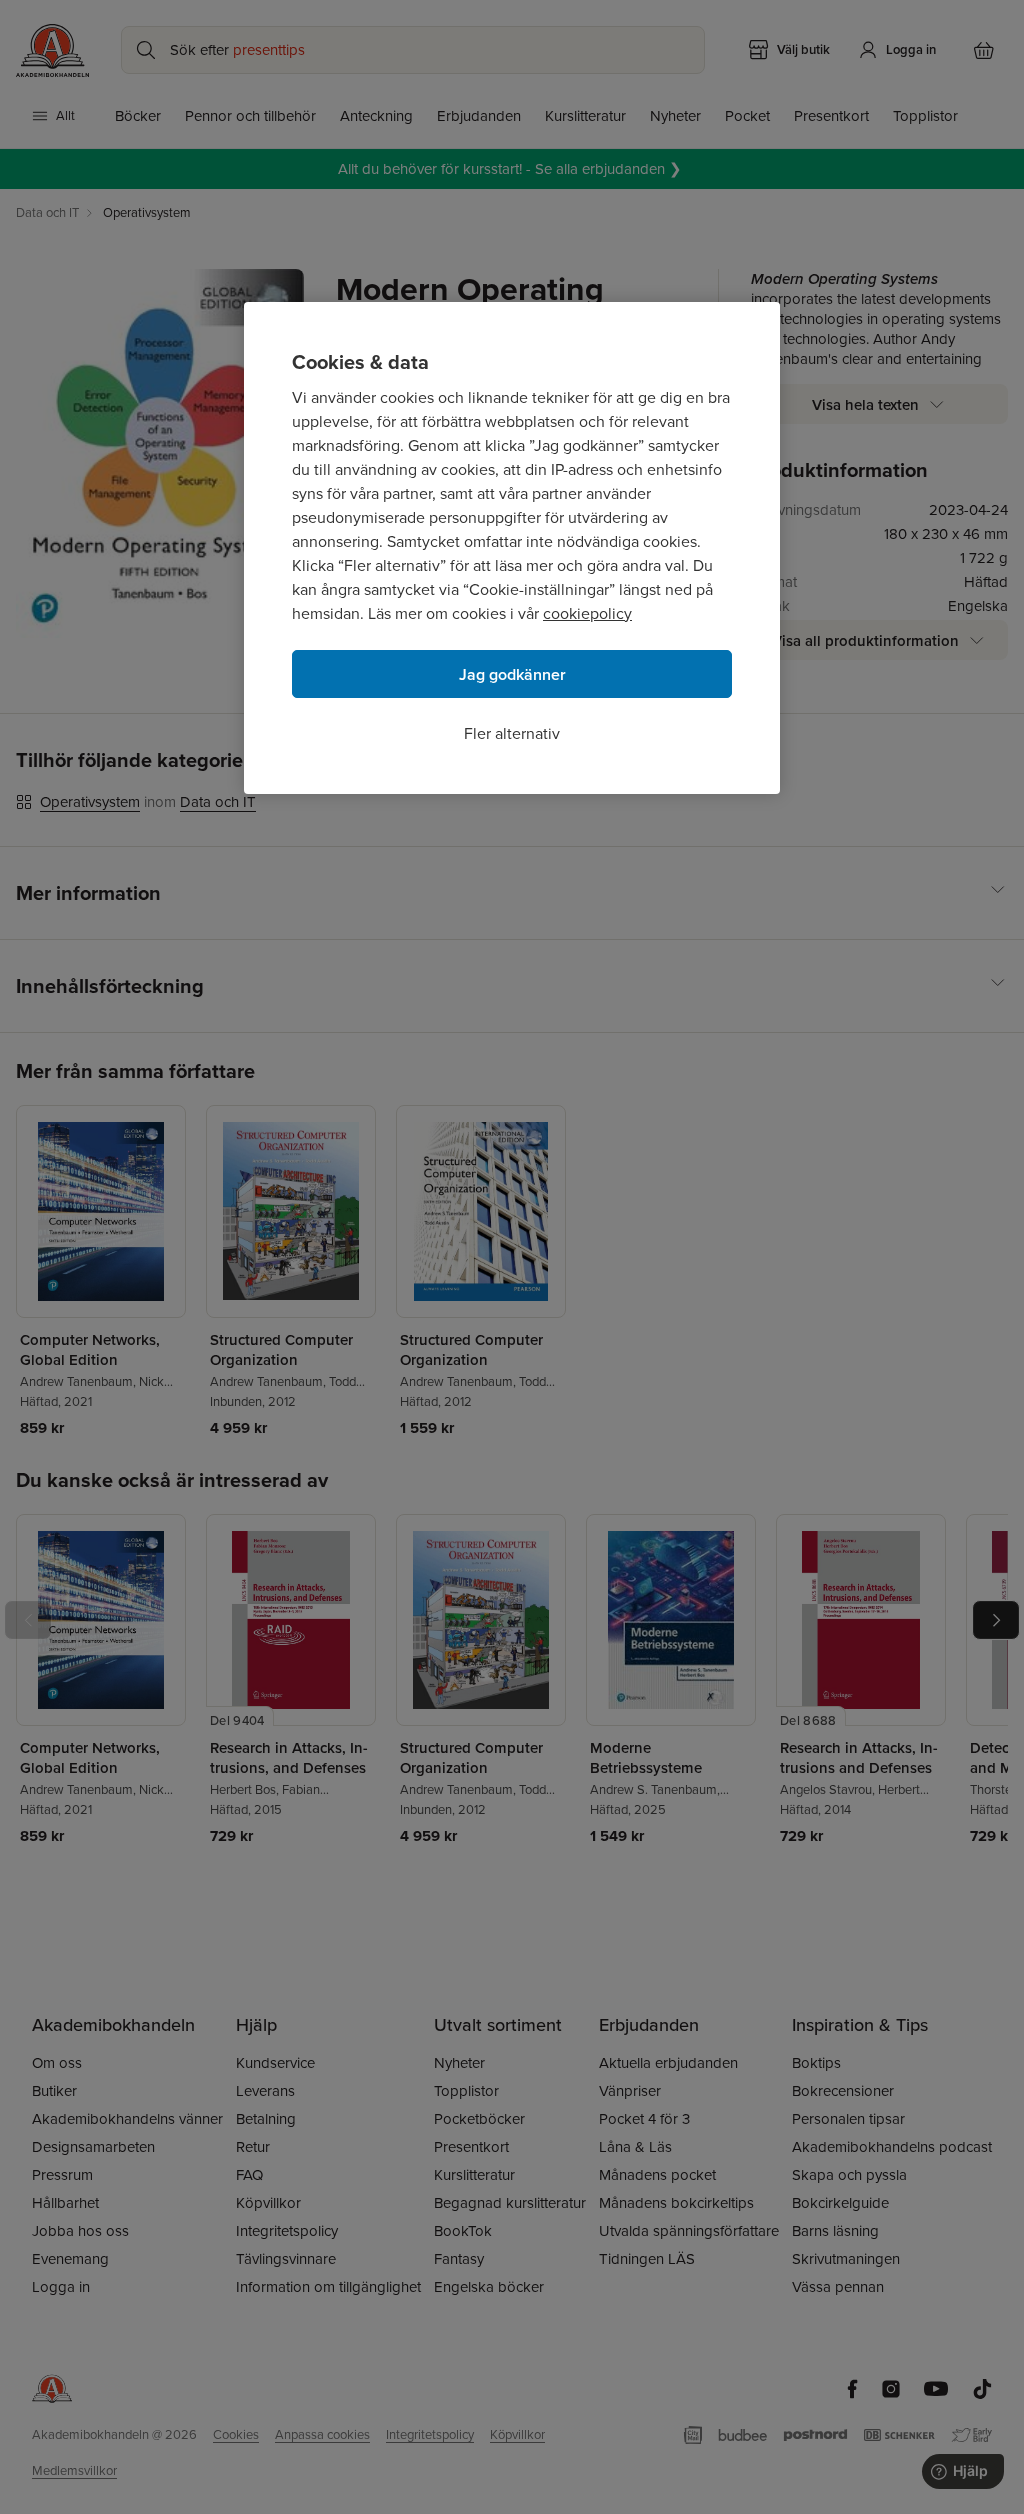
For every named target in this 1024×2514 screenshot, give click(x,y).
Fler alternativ (512, 733)
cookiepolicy (587, 613)
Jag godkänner (512, 674)
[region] (512, 548)
